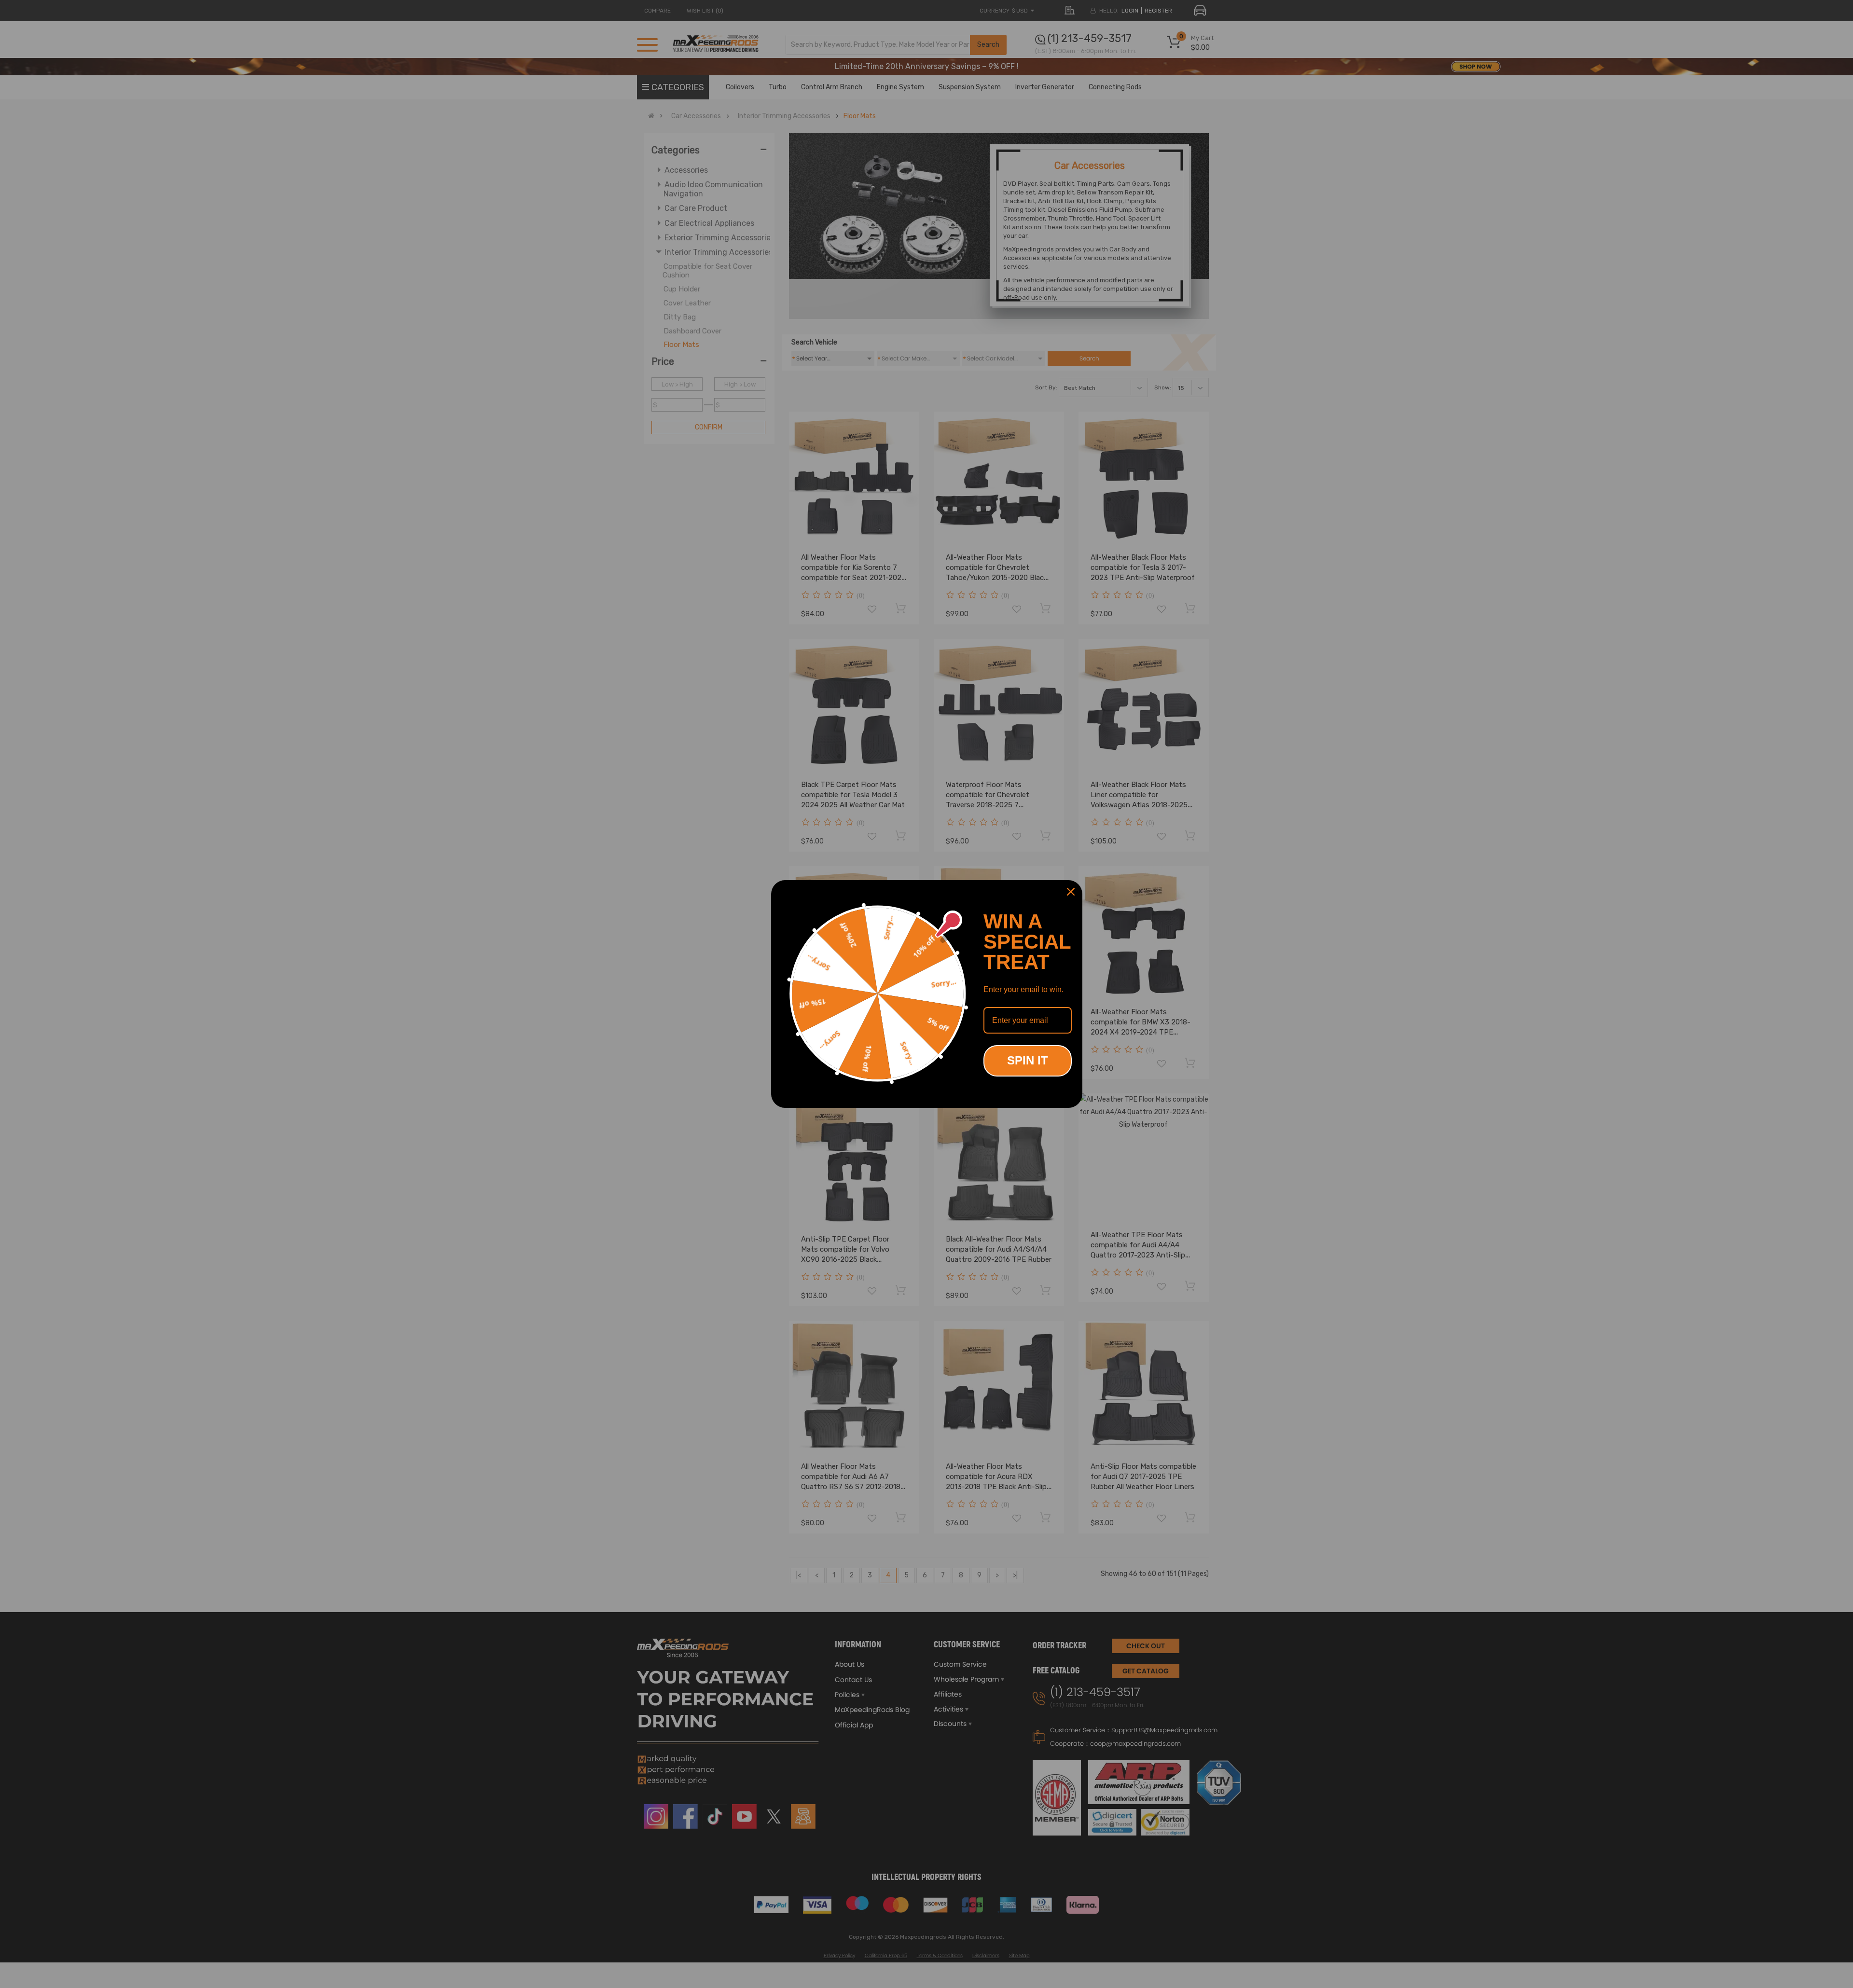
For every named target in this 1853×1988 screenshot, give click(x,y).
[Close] (1071, 892)
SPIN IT (1028, 1060)
